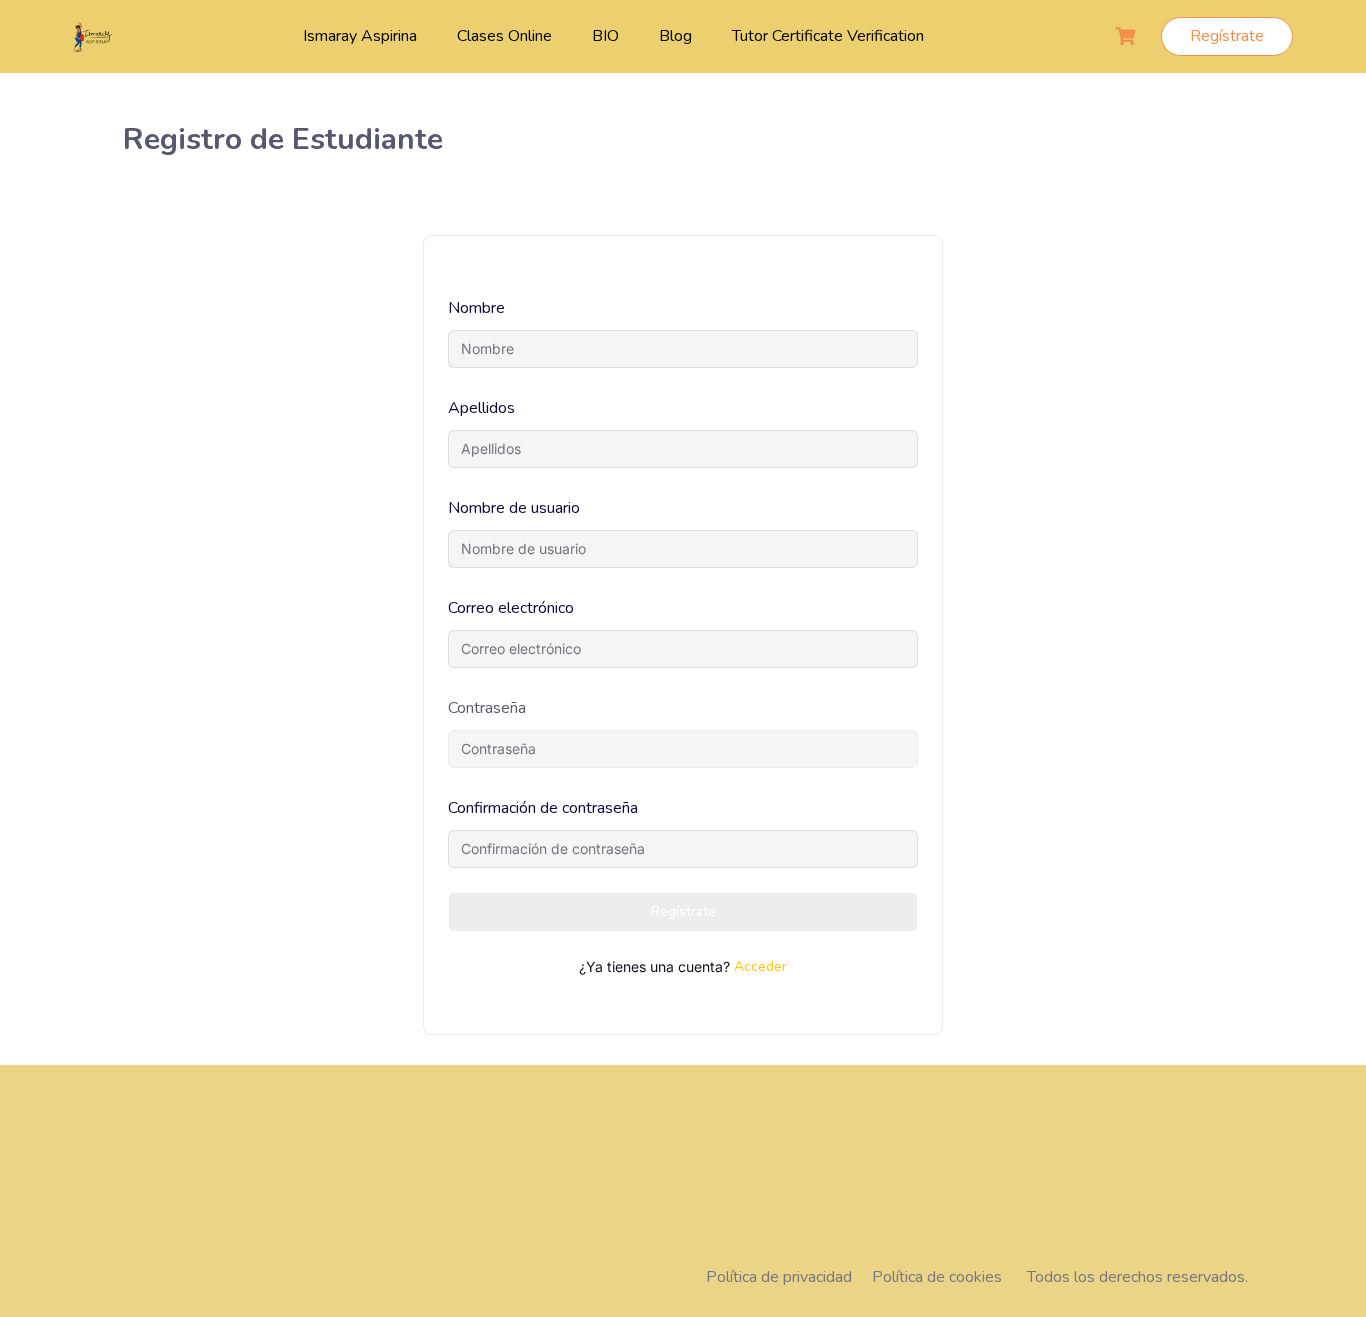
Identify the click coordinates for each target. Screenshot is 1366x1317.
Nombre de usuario (514, 508)
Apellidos (481, 408)
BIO (605, 36)
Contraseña (487, 708)
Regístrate (1227, 36)
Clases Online (504, 36)
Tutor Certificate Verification (828, 36)
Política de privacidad (779, 1277)
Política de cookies (937, 1277)
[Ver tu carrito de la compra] (1128, 36)
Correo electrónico (511, 608)
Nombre (476, 308)
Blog (675, 36)
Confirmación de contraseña (543, 808)
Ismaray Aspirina (360, 36)
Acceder (760, 966)
